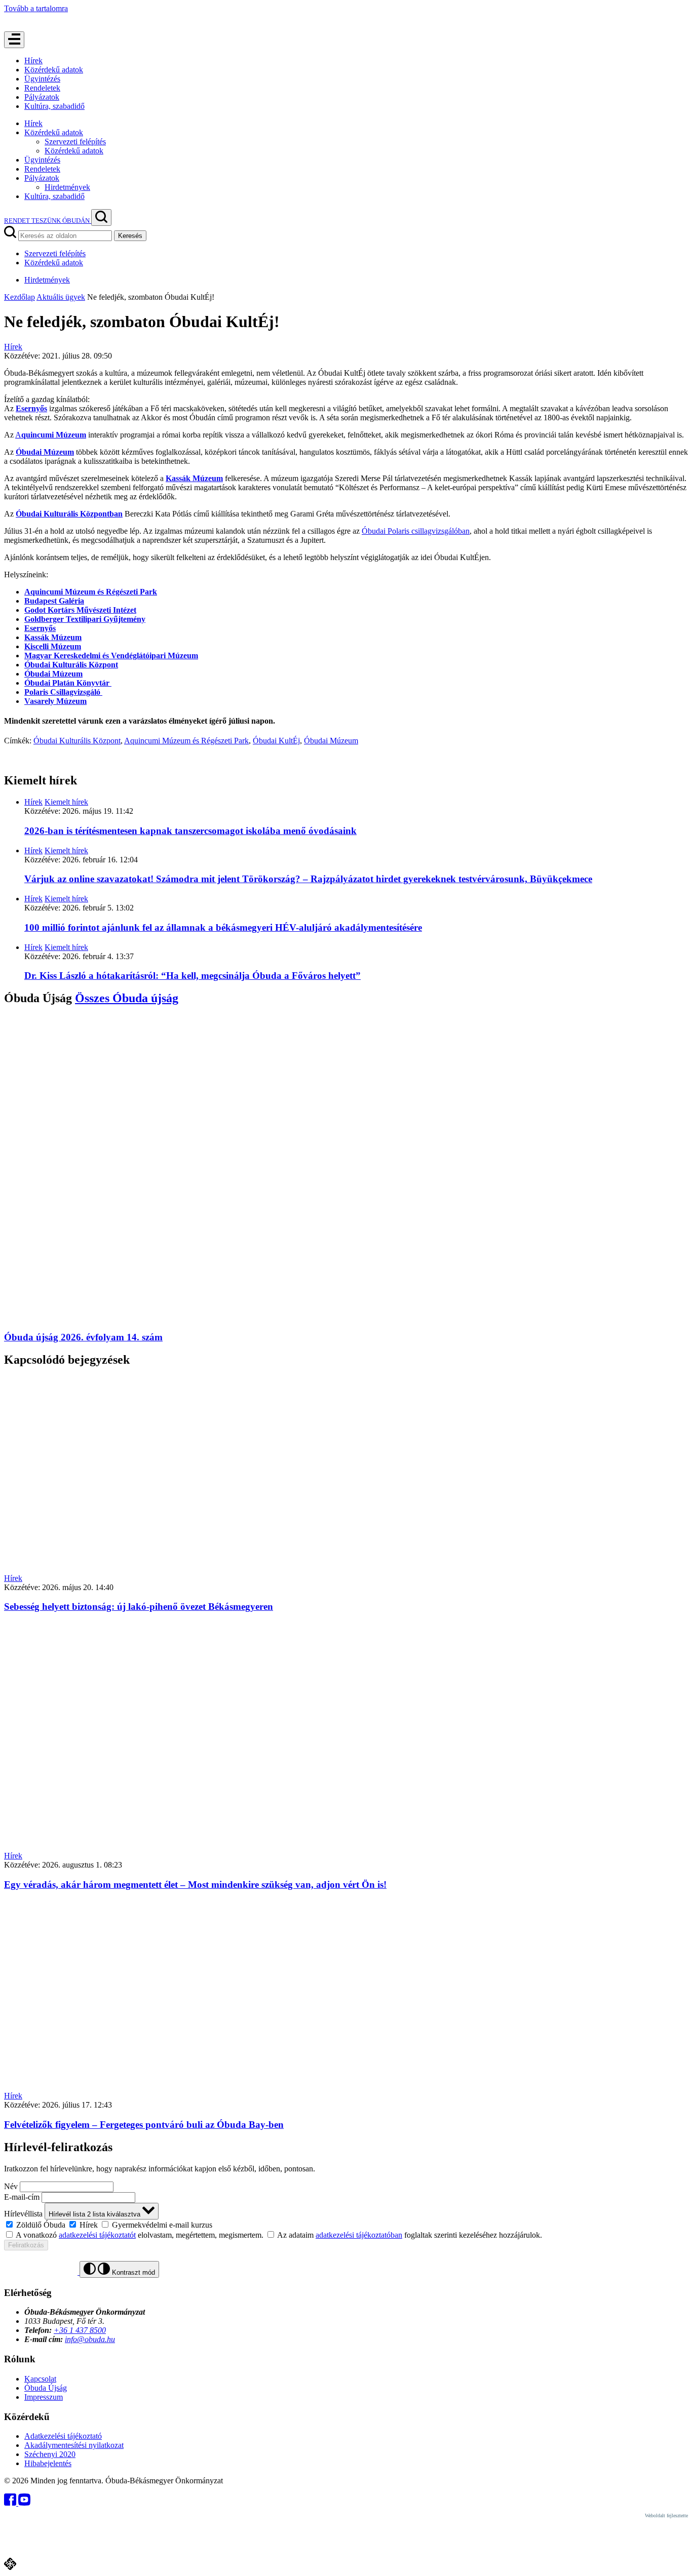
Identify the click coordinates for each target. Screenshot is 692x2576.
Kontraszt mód (132, 2272)
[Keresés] (101, 217)
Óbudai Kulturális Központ (71, 665)
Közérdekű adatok (54, 70)
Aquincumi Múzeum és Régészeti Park (186, 741)
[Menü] (14, 40)
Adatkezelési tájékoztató (63, 2436)
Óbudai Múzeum (45, 452)
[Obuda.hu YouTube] (24, 2503)
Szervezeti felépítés (75, 142)
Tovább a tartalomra (36, 8)
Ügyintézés (42, 79)
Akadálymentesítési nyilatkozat (74, 2445)
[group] (346, 2225)
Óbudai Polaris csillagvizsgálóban (416, 531)
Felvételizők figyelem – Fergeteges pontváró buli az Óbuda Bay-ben (144, 2125)
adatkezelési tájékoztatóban (359, 2235)
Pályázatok (42, 97)
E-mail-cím (22, 2197)
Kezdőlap (20, 297)
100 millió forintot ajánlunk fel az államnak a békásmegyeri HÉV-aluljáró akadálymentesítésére (223, 927)
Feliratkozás (26, 2245)
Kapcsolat (40, 2379)
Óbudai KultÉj (276, 741)
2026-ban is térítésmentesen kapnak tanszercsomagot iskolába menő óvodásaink (190, 831)
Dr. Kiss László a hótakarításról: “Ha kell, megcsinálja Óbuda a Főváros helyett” (193, 976)
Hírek (33, 61)
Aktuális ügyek (61, 297)
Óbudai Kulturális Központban (69, 514)
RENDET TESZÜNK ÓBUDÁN (48, 221)
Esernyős (31, 408)
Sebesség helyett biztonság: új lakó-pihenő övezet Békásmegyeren (139, 1607)
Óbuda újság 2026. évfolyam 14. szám (83, 1337)
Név (11, 2186)
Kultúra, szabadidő (54, 106)
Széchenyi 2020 (50, 2454)
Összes (127, 998)
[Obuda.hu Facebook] (11, 2503)
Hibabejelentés (48, 2463)
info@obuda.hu (90, 2339)
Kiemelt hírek (66, 802)
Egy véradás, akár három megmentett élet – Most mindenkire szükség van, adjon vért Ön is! (195, 1885)
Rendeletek (42, 88)
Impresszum (44, 2397)
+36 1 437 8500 (80, 2330)
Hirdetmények (67, 187)
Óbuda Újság (46, 2388)
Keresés (130, 236)
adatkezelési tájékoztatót (97, 2235)
